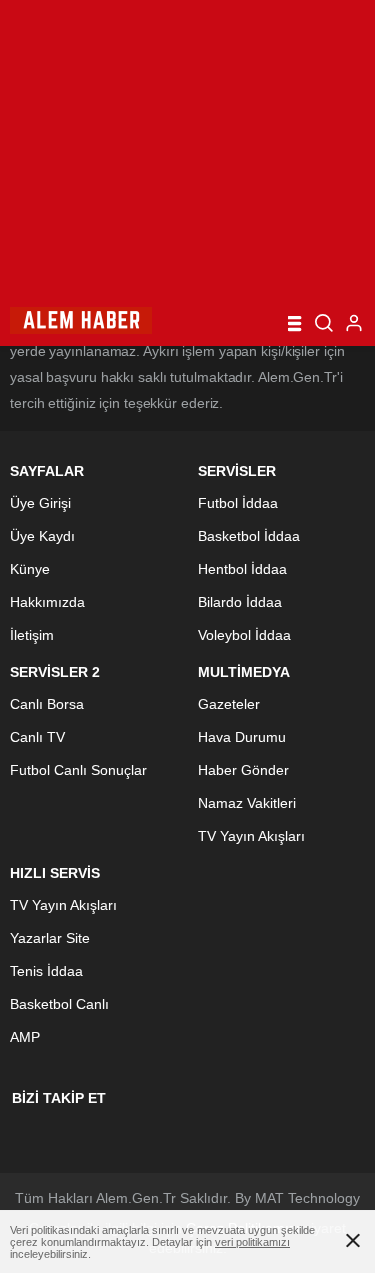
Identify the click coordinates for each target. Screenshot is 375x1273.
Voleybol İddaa (244, 635)
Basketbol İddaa (249, 536)
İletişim (32, 635)
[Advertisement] (187, 150)
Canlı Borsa (47, 704)
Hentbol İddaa (242, 569)
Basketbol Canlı (59, 1004)
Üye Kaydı (42, 536)
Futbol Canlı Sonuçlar (78, 770)
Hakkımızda (47, 602)
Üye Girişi (40, 503)
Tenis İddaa (46, 971)
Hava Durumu (242, 737)
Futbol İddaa (238, 503)
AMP (25, 1037)
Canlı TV (37, 737)
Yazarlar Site (50, 938)
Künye (30, 569)
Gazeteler (229, 704)
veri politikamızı (252, 1242)
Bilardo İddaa (240, 602)
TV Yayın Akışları (251, 836)
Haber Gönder (243, 770)
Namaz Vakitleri (247, 803)
